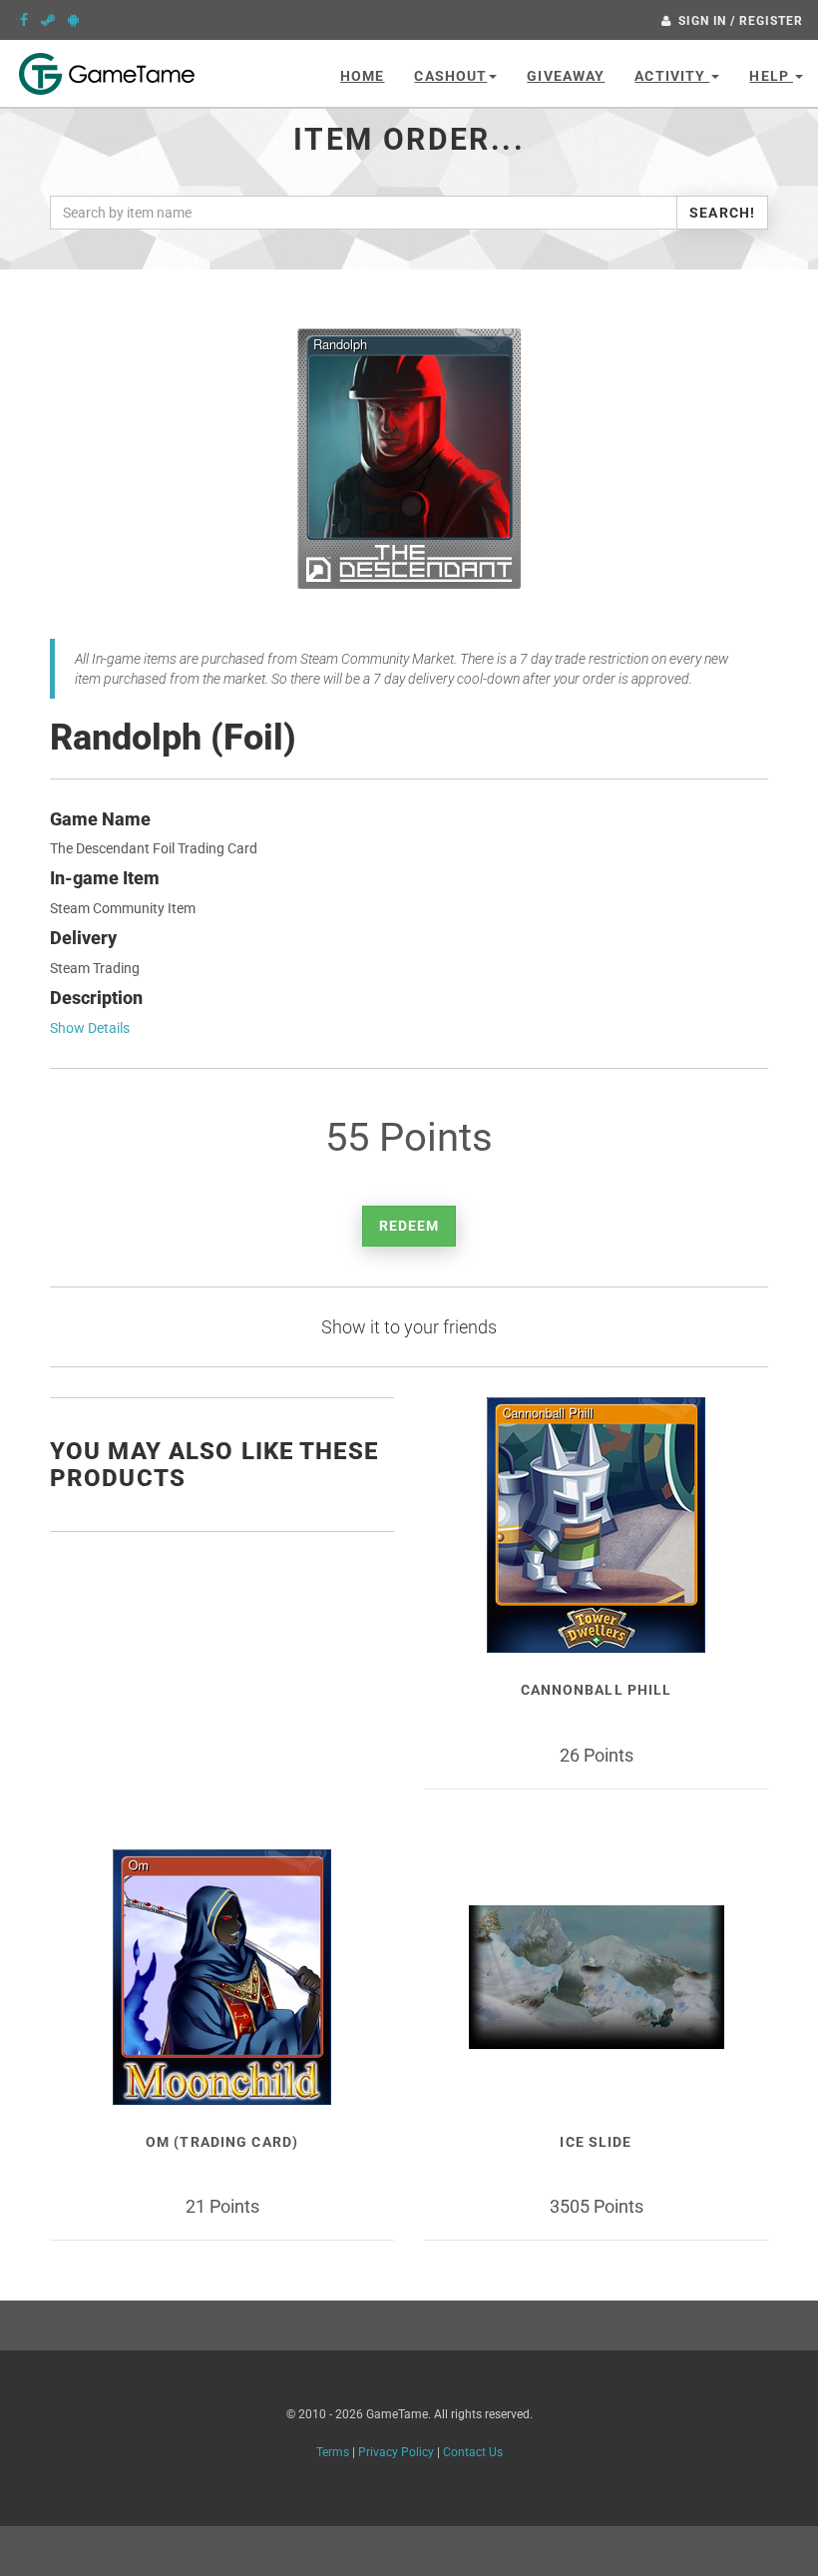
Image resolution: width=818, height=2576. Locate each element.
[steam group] (48, 20)
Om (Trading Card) (222, 2142)
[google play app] (73, 20)
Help (771, 76)
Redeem (409, 1226)
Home (362, 76)
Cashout (450, 76)
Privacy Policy (396, 2452)
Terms (333, 2452)
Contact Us (473, 2452)
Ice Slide (596, 2142)
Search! (722, 213)
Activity (672, 76)
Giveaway (566, 76)
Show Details (90, 1028)
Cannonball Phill (597, 1690)
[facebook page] (24, 20)
